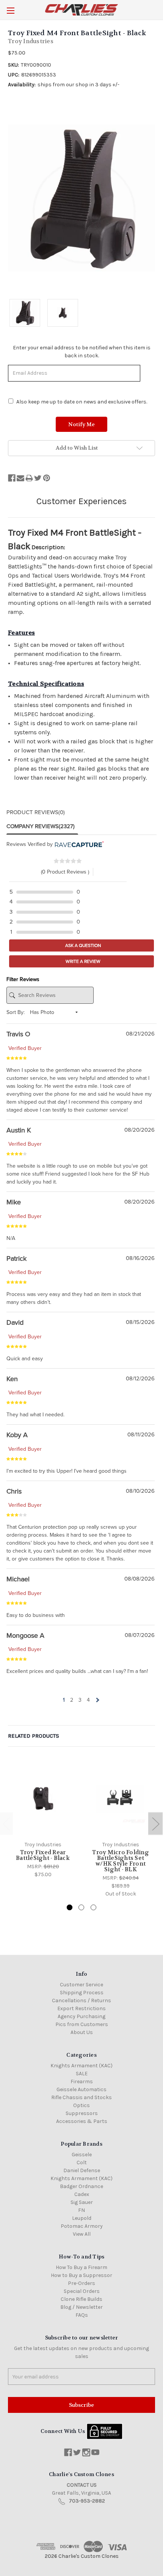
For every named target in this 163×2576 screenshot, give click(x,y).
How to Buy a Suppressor (81, 2275)
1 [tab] (70, 1907)
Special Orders (82, 2291)
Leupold (82, 2218)
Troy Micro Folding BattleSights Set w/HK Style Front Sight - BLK (121, 1861)
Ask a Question (83, 945)
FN (81, 2210)
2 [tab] (81, 1907)
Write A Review (82, 961)
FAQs (82, 2315)
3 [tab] (93, 1907)
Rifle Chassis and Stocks (81, 2097)
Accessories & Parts (82, 2121)
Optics (81, 2105)
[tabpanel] (43, 1820)
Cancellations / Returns (81, 2001)
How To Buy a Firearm (81, 2267)
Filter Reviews (23, 979)
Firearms (82, 2082)
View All (82, 2234)
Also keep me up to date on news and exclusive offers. (82, 402)
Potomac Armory (82, 2226)
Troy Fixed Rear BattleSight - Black (43, 1855)
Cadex (82, 2194)
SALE (82, 2074)
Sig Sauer (82, 2202)
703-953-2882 (87, 2501)
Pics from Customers (82, 2024)
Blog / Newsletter (81, 2307)
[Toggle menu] (10, 10)
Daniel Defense (82, 2170)
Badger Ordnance (81, 2186)
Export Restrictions (81, 2008)
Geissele (82, 2155)
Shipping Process (82, 1993)
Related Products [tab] (34, 1736)
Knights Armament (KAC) (81, 2066)
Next (155, 1823)
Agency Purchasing (81, 2016)
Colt (82, 2163)
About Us (82, 2032)
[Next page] (97, 1700)
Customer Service (81, 1985)
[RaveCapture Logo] (78, 844)
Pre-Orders (81, 2283)
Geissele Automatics (81, 2089)
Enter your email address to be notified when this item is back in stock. (82, 352)
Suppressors (82, 2113)
